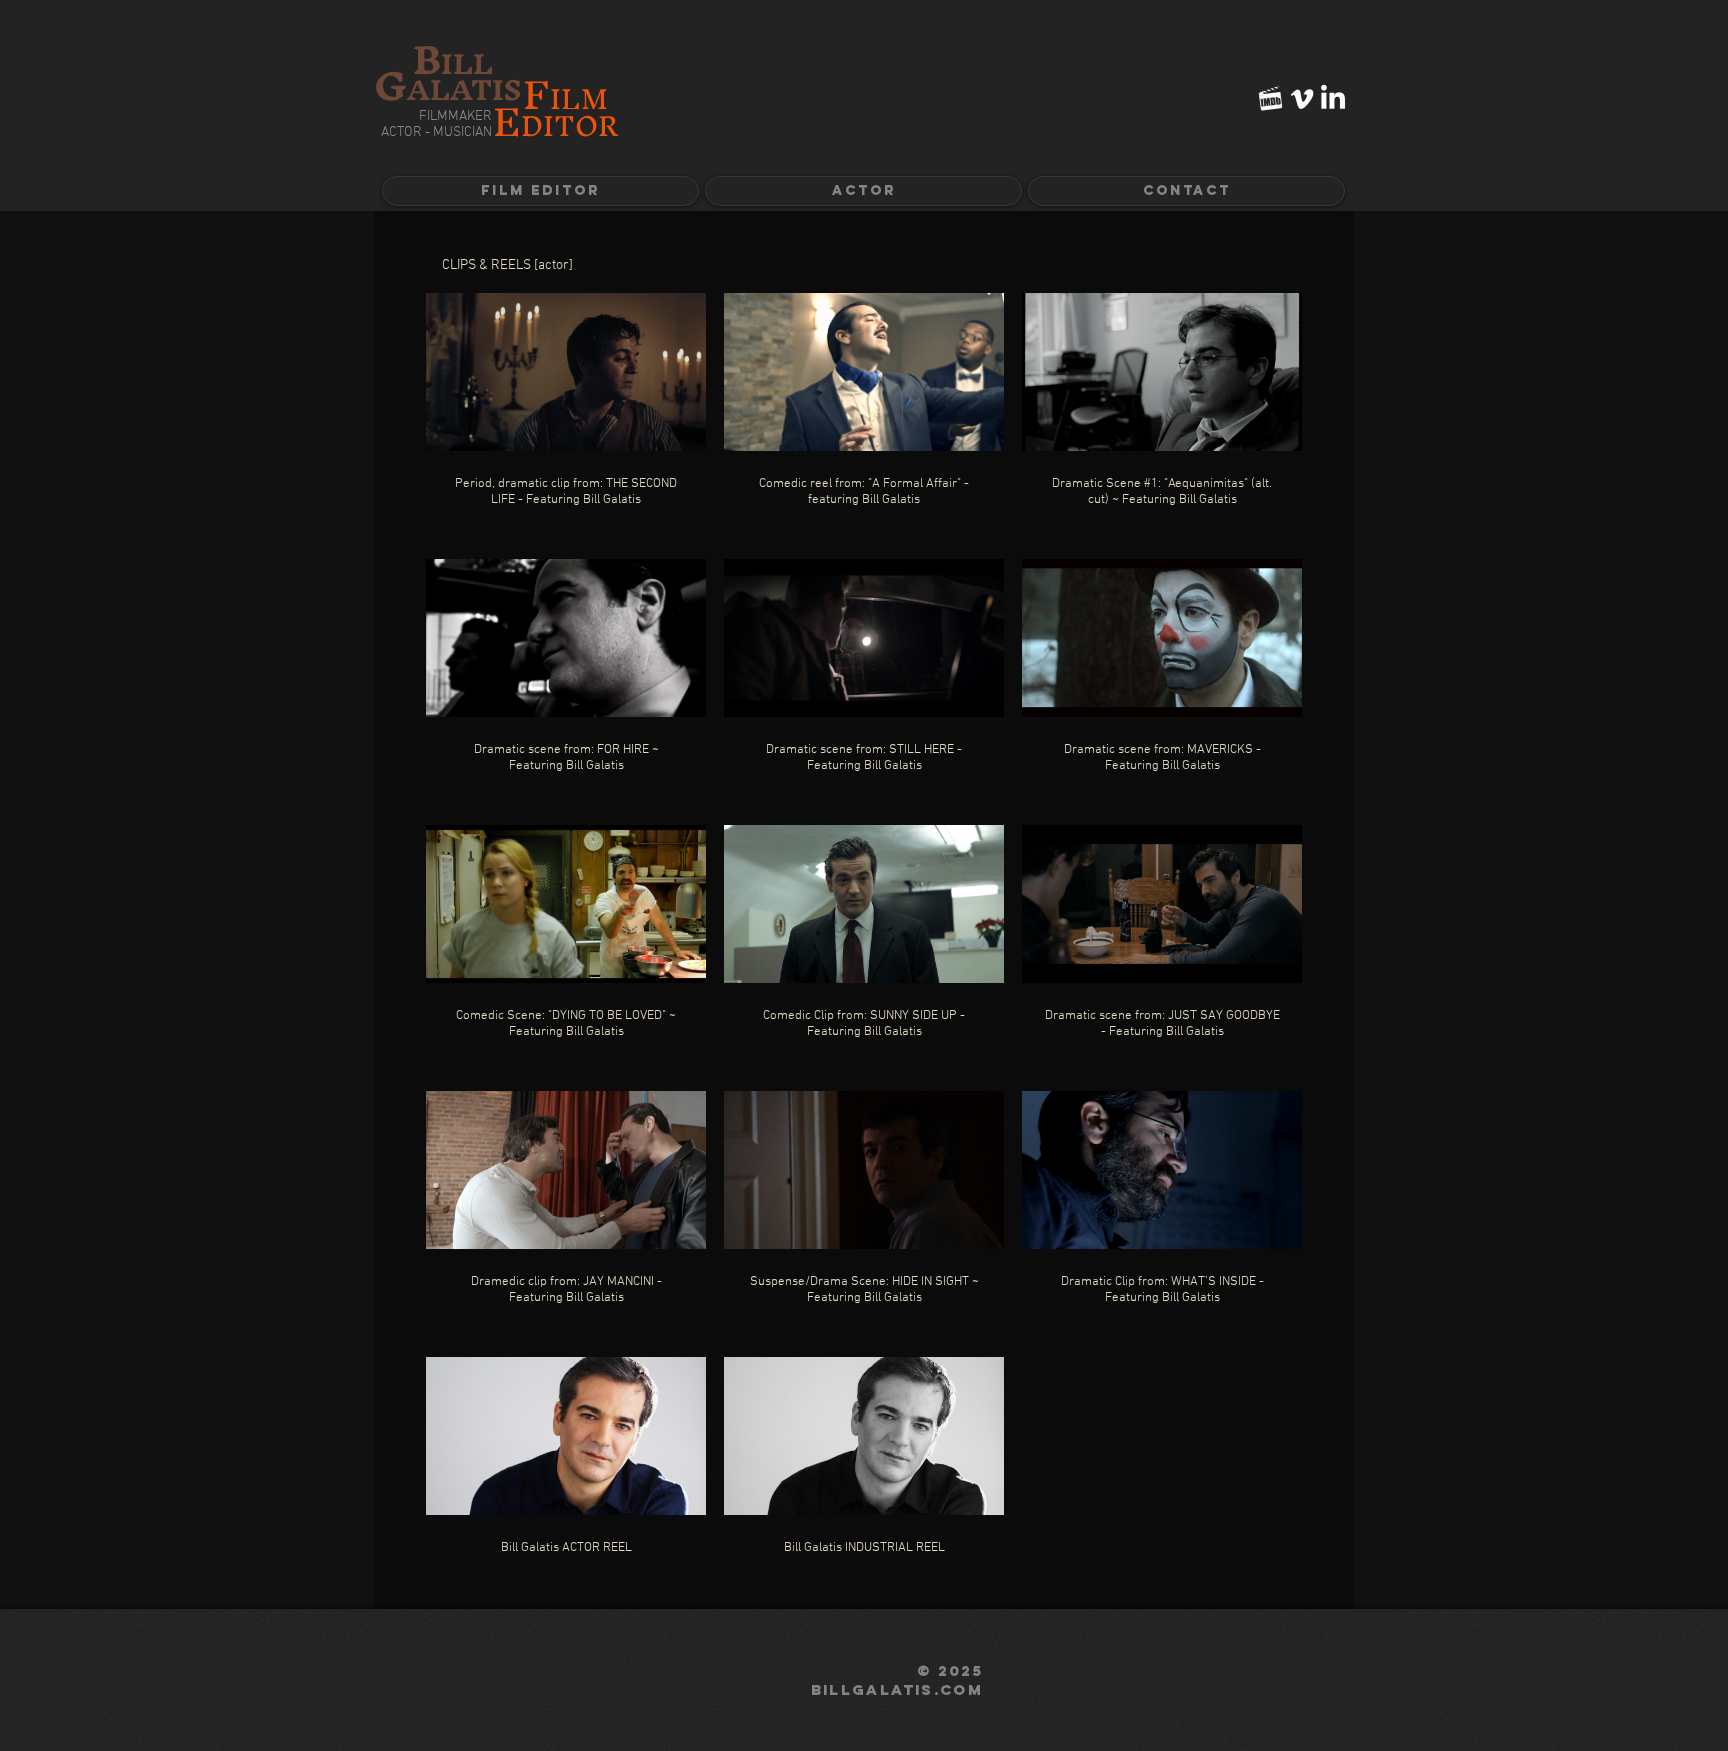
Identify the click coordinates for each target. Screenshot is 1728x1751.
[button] (863, 191)
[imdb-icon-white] (1271, 99)
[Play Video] (566, 372)
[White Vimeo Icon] (1302, 99)
